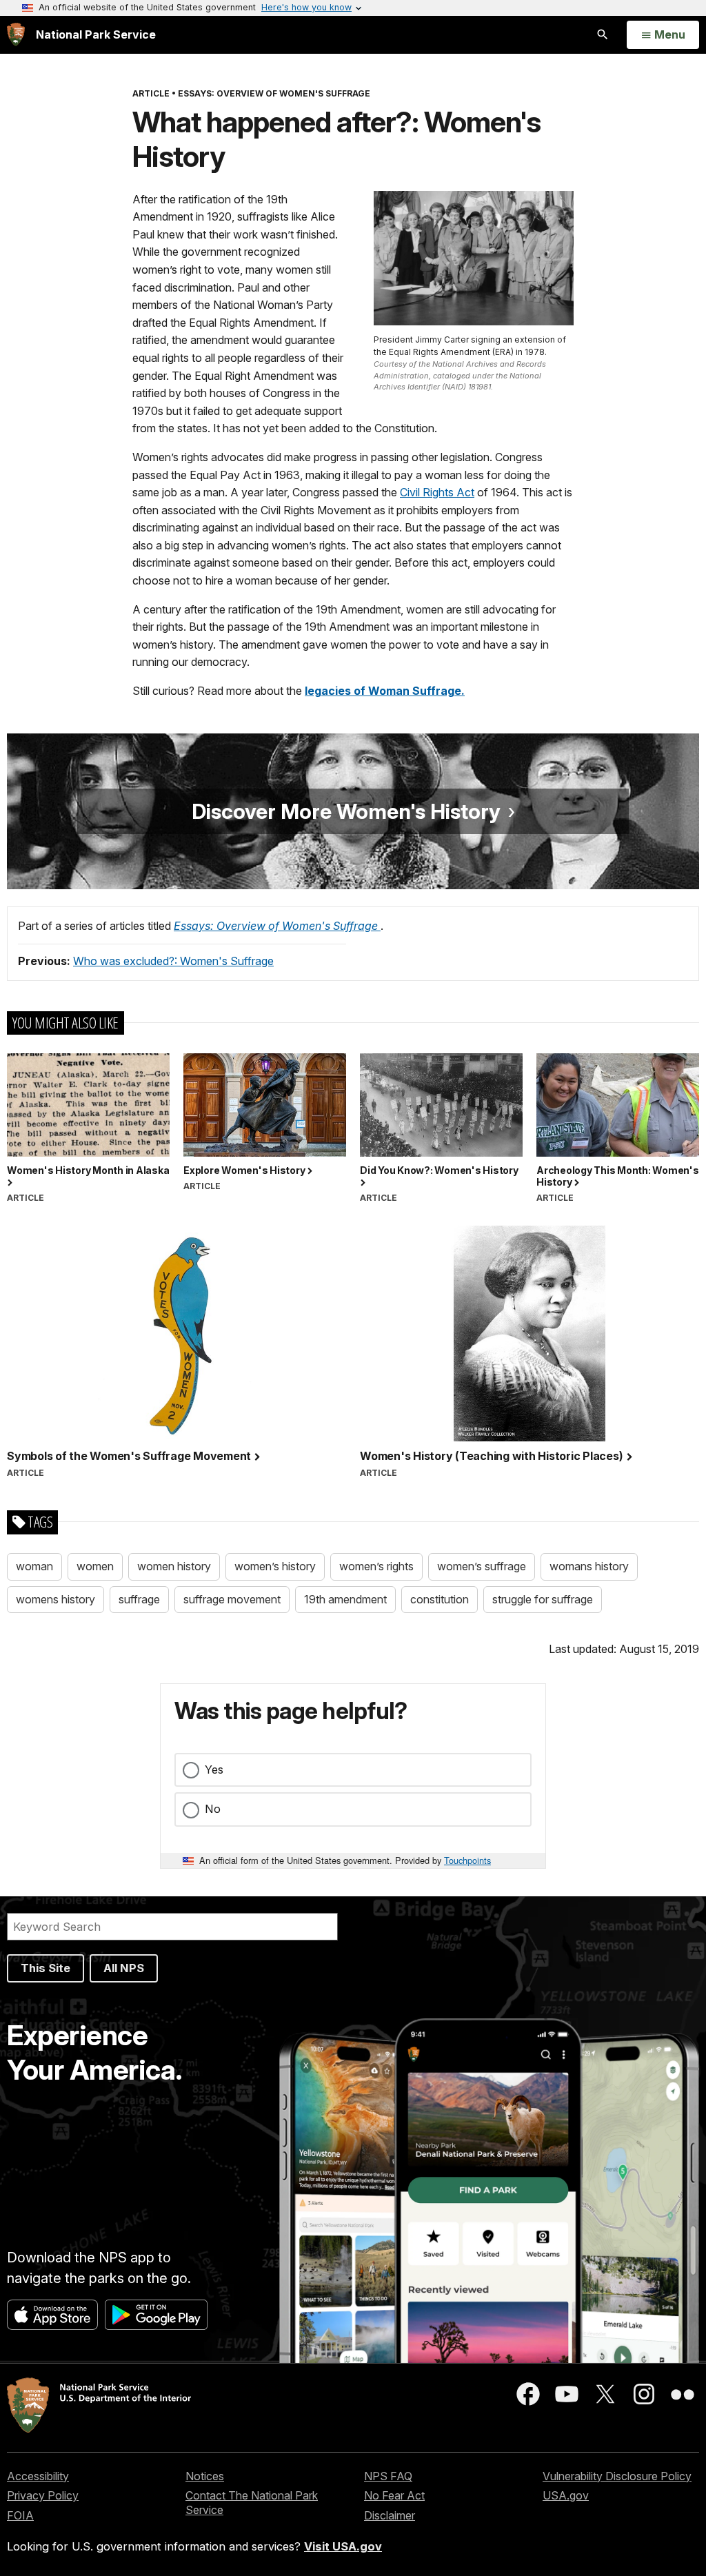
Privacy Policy (43, 2495)
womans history (589, 1566)
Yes (214, 1769)
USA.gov (566, 2495)
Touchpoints (467, 1860)
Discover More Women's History (349, 811)
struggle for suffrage (543, 1599)
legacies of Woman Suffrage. (385, 691)
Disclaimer (390, 2515)
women (95, 1566)
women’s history (275, 1566)
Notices (205, 2476)
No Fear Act (394, 2495)
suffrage (139, 1599)
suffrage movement (232, 1599)
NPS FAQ (388, 2476)
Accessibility (38, 2476)
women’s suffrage (482, 1566)
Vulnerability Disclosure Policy (617, 2476)
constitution (440, 1599)
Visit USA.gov (343, 2546)
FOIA (20, 2515)
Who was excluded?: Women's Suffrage (173, 961)
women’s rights (376, 1566)
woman (34, 1566)
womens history (56, 1599)
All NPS (124, 1968)
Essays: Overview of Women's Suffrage (277, 926)
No (213, 1809)
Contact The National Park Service (252, 2503)
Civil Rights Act (437, 492)
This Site (46, 1968)
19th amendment (345, 1599)
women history (174, 1566)
